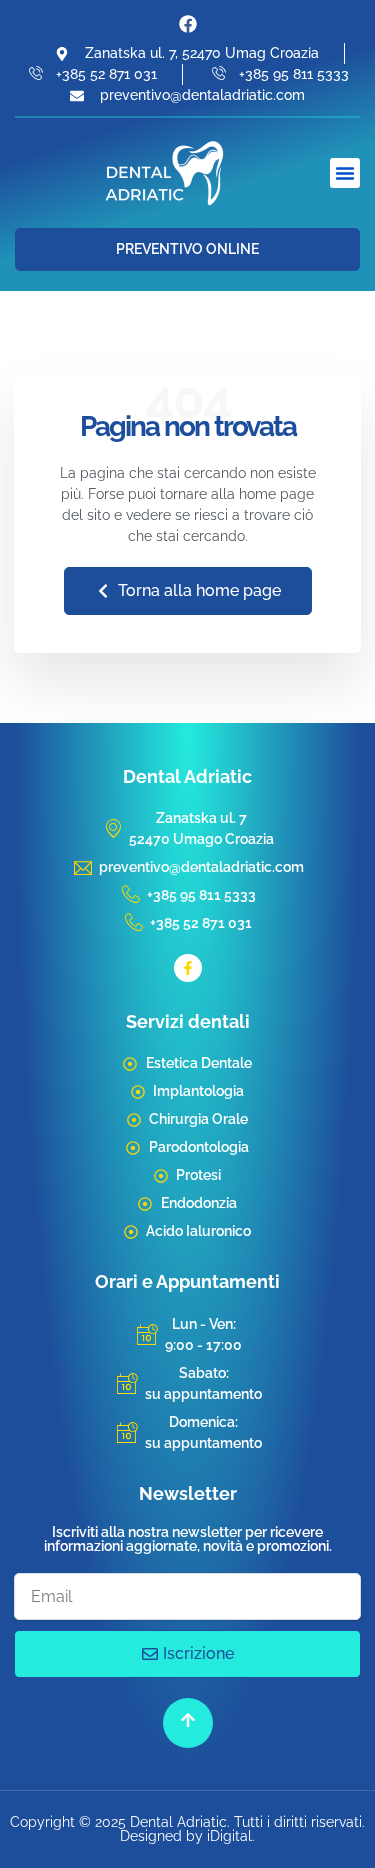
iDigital (229, 1836)
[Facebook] (188, 24)
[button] (345, 173)
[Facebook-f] (188, 968)
